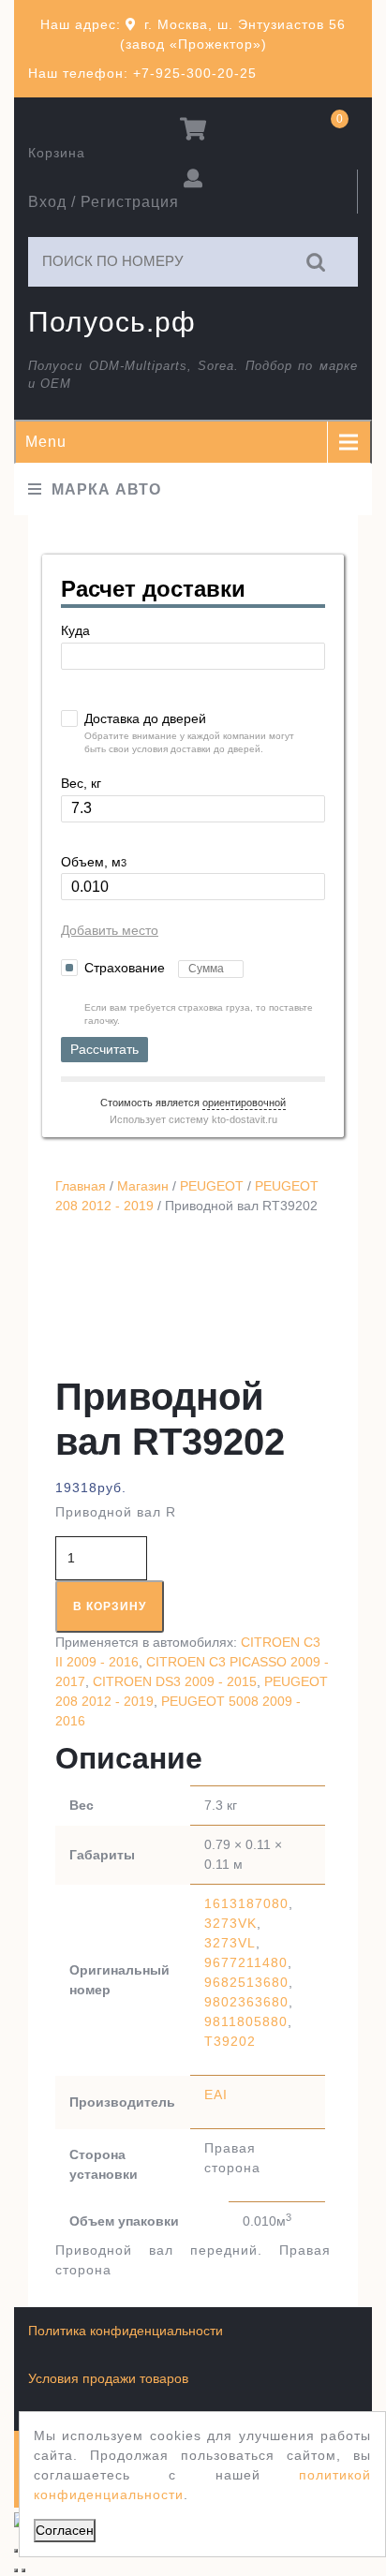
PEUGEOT (212, 1186)
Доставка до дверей (145, 718)
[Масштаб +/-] (16, 2551)
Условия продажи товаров (108, 2378)
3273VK (230, 1923)
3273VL (230, 1943)
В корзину (110, 1606)
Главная (81, 1186)
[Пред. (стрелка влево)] (16, 2570)
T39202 (230, 2041)
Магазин (143, 1186)
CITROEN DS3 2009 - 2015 (175, 1681)
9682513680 (246, 1982)
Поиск (317, 262)
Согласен (65, 2530)
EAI (216, 2095)
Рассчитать (104, 1049)
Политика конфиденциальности (126, 2331)
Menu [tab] (46, 442)
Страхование (126, 968)
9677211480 (246, 1962)
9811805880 (246, 2021)
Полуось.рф (112, 322)
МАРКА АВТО (106, 489)
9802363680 (246, 2002)
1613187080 (246, 1903)
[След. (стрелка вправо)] (23, 2570)
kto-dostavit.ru (245, 1119)
